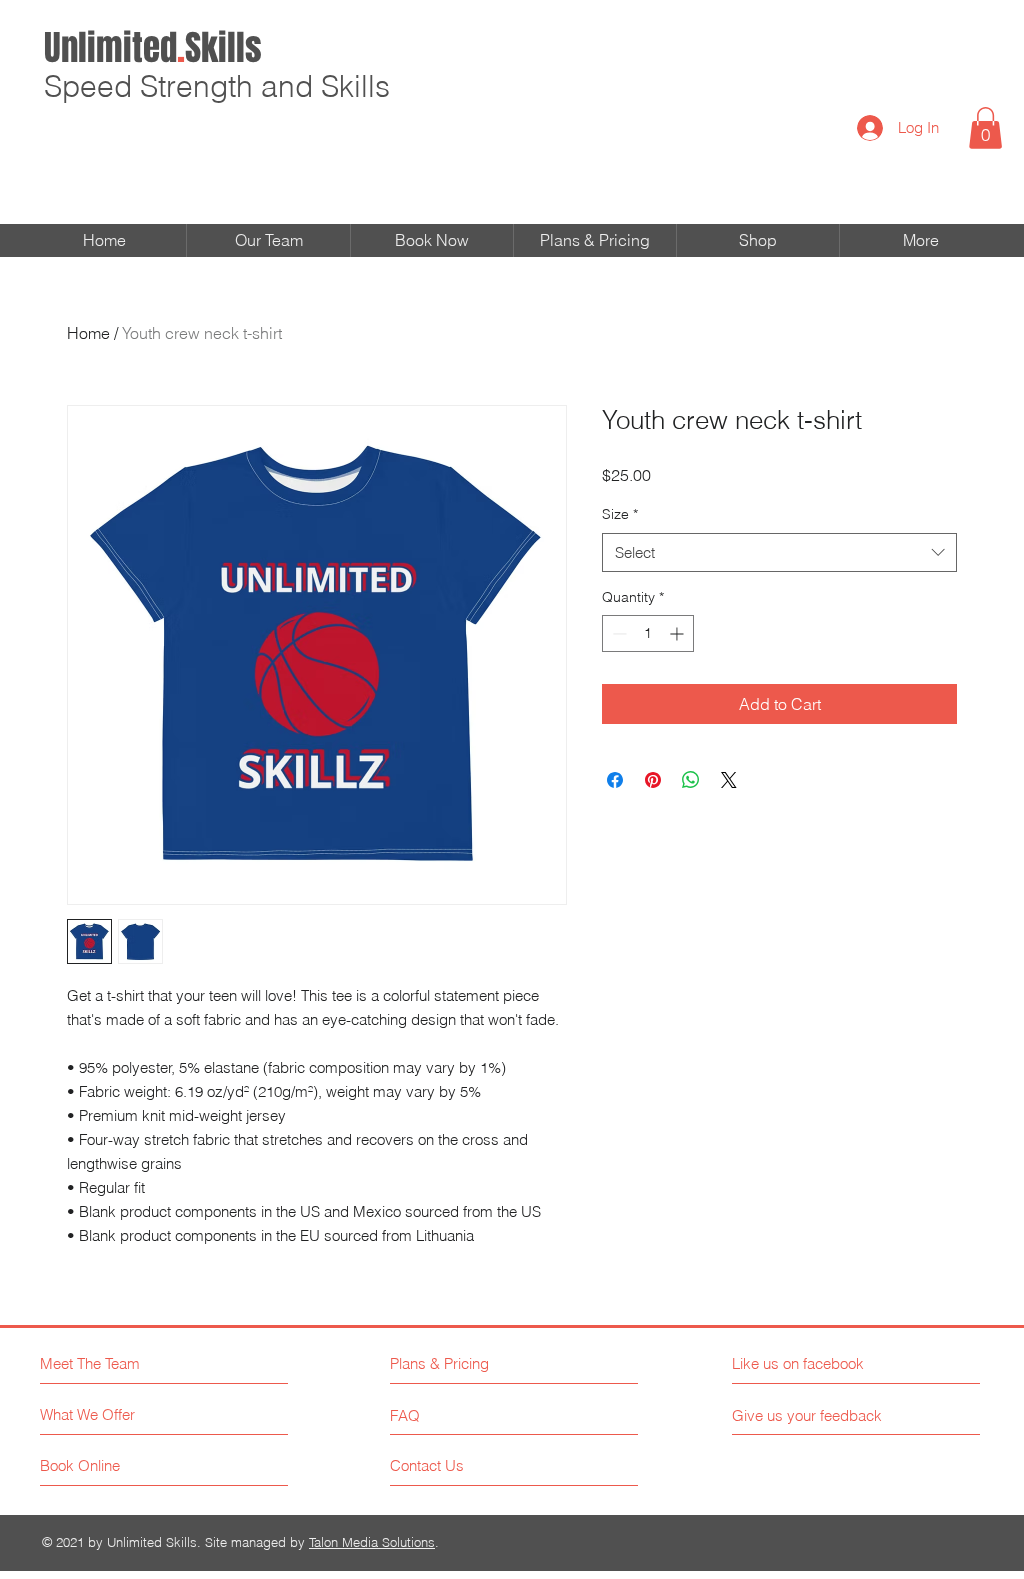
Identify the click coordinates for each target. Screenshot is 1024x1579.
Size (620, 514)
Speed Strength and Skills (217, 86)
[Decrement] (617, 633)
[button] (985, 128)
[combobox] (779, 552)
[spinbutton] (648, 633)
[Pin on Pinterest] (653, 780)
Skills (153, 48)
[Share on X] (729, 780)
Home (88, 333)
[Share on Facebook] (615, 780)
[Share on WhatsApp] (691, 780)
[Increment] (678, 633)
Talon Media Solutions (372, 1542)
